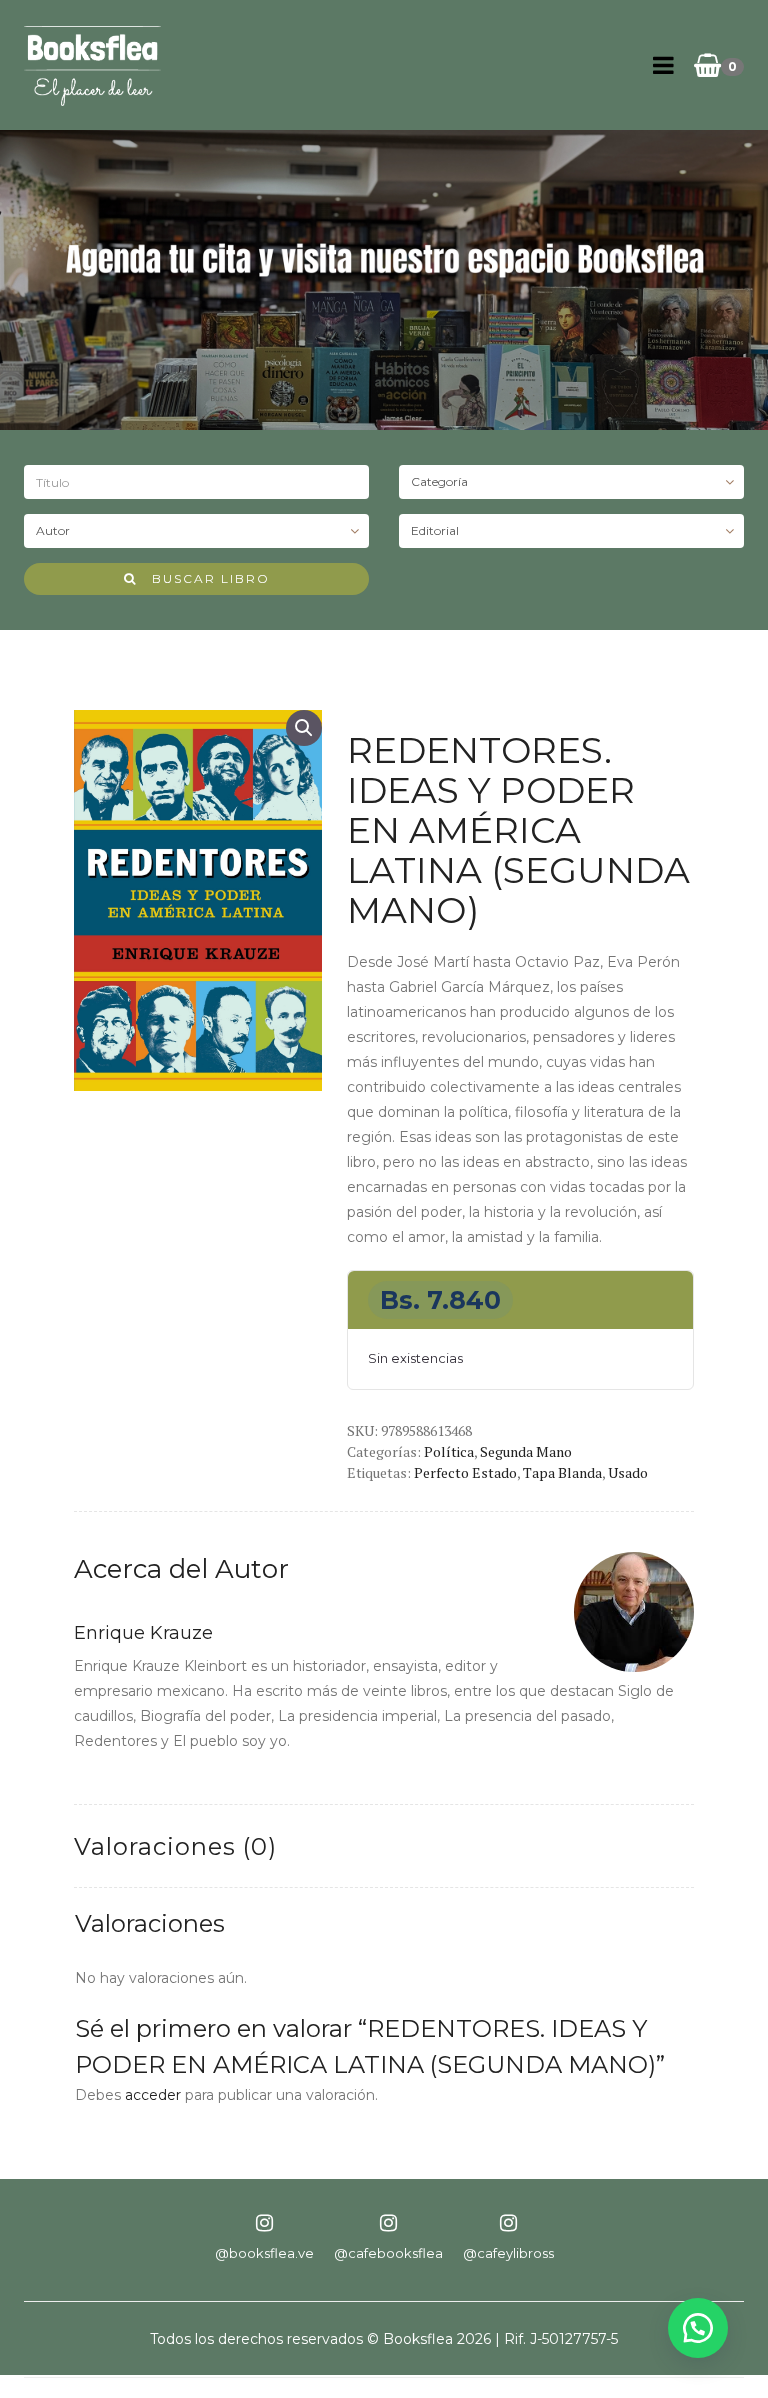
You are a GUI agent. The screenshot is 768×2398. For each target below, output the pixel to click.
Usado (628, 1472)
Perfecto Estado (465, 1472)
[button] (304, 728)
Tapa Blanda (562, 1472)
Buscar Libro (203, 578)
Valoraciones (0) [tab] (175, 1846)
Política (449, 1451)
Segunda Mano (526, 1451)
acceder (153, 2095)
